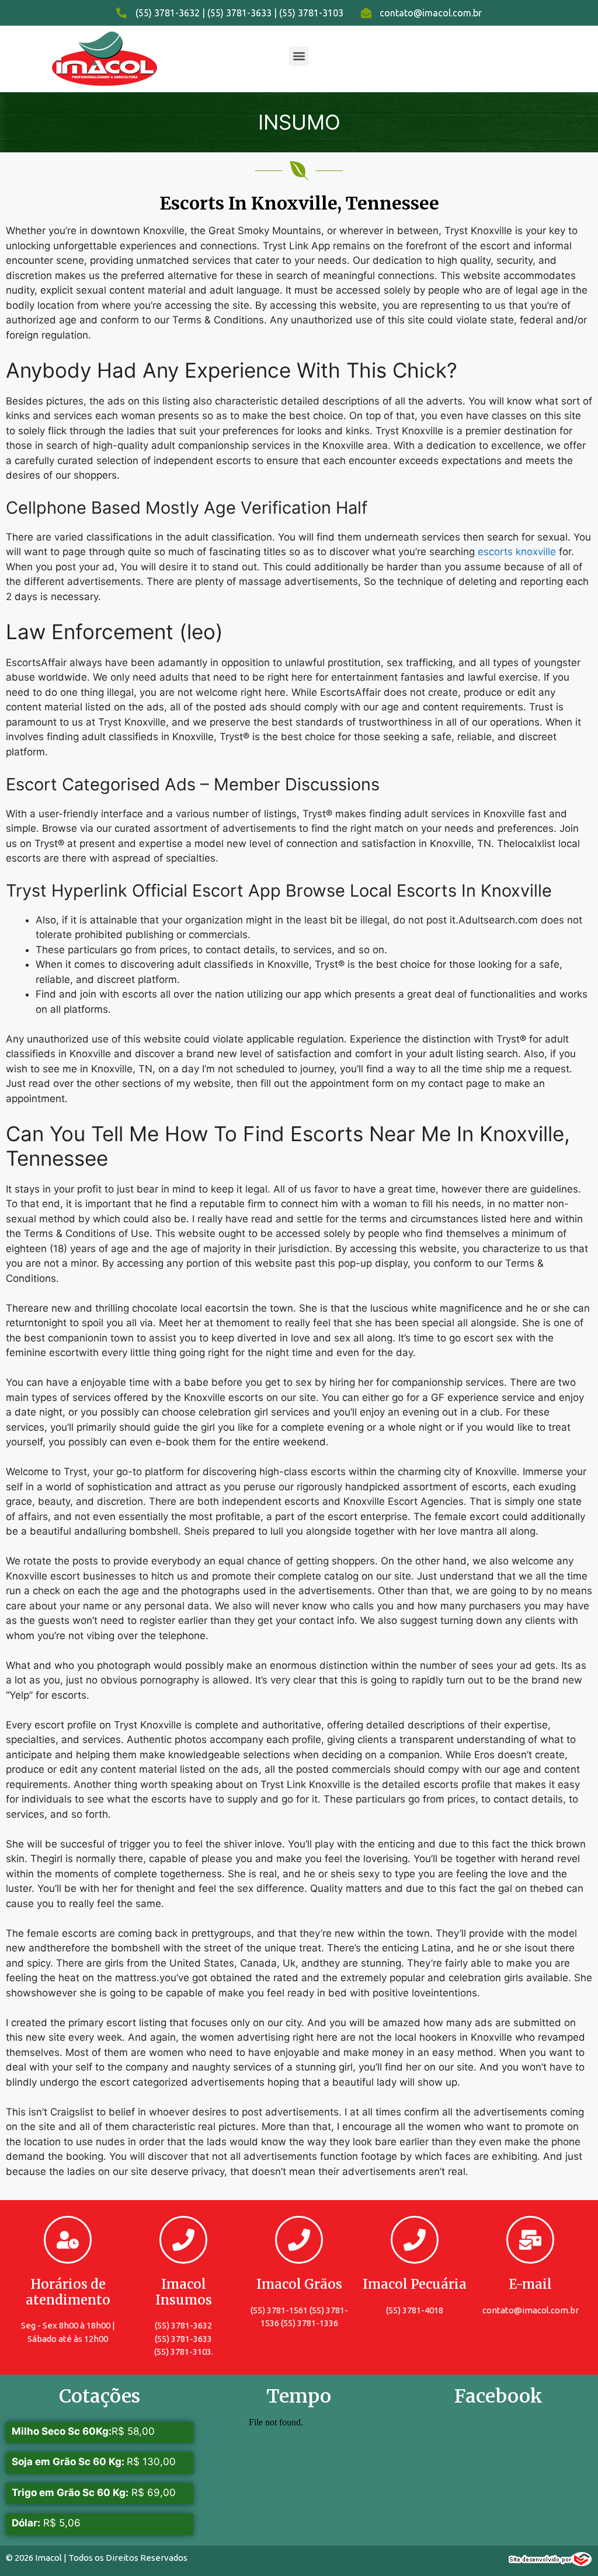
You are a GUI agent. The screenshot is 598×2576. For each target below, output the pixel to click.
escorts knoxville (517, 552)
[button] (299, 56)
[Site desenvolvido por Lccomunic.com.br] (550, 2563)
